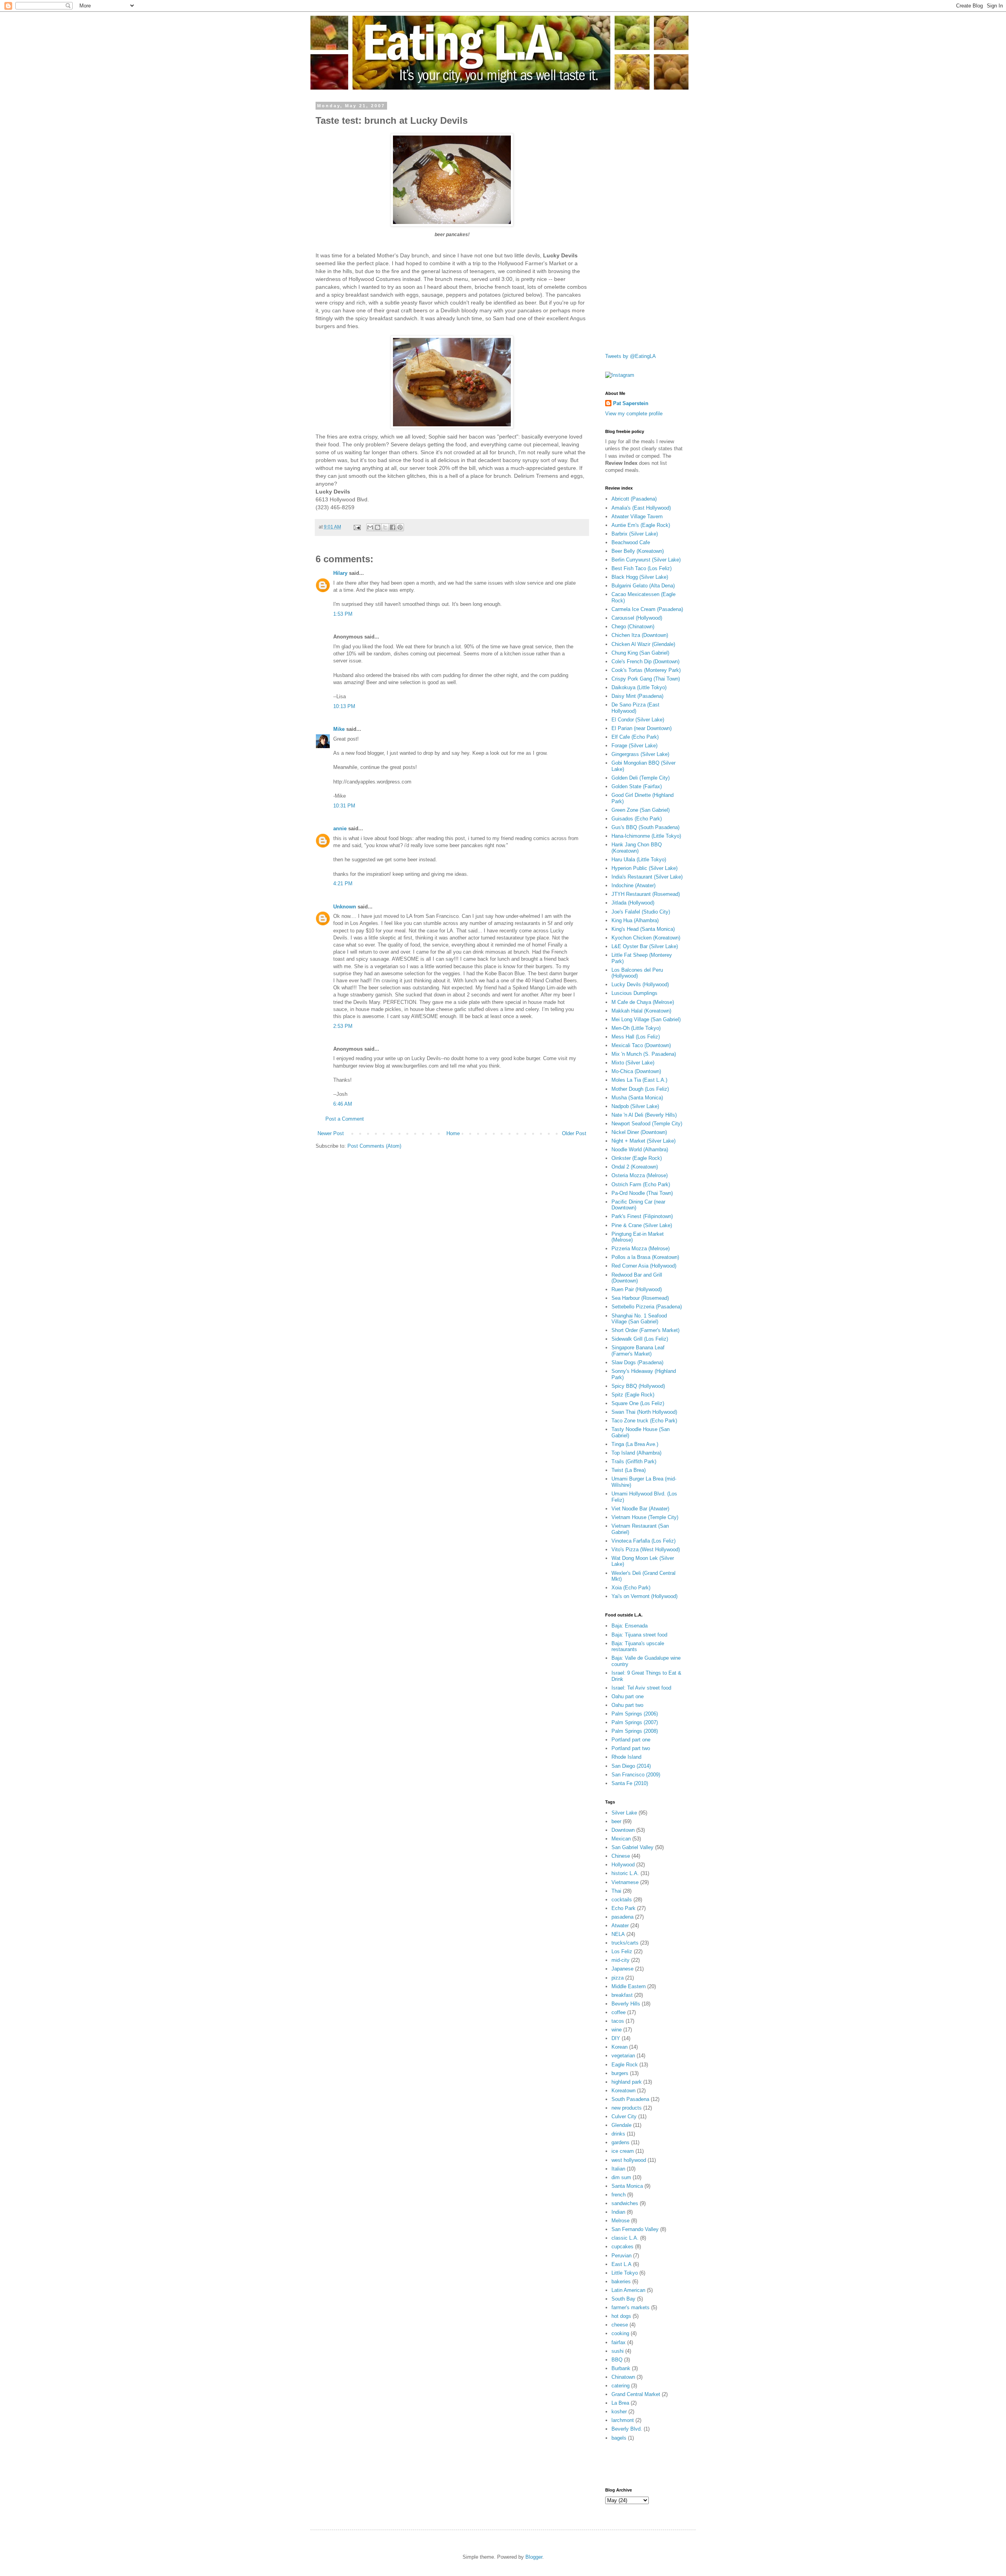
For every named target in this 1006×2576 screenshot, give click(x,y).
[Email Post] (357, 527)
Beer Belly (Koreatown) (638, 551)
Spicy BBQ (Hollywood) (638, 1386)
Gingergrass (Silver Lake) (640, 754)
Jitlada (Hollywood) (633, 903)
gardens (620, 2142)
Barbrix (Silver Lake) (635, 534)
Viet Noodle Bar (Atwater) (640, 1509)
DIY (616, 2038)
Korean (620, 2047)
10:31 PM (344, 806)
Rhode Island (626, 1757)
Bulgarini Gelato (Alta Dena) (643, 586)
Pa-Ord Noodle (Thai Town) (642, 1193)
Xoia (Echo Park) (631, 1588)
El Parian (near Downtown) (642, 728)
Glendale (621, 2125)
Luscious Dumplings (634, 993)
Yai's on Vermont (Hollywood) (644, 1596)
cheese (620, 2325)
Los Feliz (622, 1951)
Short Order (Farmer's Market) (645, 1330)
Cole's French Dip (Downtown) (645, 661)
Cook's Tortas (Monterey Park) (646, 670)
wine (617, 2030)
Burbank (621, 2368)
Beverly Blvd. (627, 2429)
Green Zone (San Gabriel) (641, 810)
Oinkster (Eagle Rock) (637, 1158)
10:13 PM (344, 706)
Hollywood (623, 1865)
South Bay (623, 2299)
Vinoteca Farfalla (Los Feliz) (643, 1541)
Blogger (534, 2557)
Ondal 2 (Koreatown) (635, 1167)
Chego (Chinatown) (633, 627)
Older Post (574, 1133)
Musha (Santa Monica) (637, 1098)
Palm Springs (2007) (635, 1722)
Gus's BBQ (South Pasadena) (645, 827)
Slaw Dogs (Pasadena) (637, 1362)
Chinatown (623, 2377)
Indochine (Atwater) (633, 885)
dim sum (621, 2177)
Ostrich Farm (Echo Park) (641, 1184)
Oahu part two (627, 1705)
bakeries (621, 2282)
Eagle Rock (625, 2065)
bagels (619, 2438)
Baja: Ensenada (630, 1626)
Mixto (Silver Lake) (633, 1063)
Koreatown (623, 2091)
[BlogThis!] (378, 527)
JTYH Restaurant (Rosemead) (646, 894)
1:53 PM (343, 614)
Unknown (345, 907)
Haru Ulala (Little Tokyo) (639, 860)
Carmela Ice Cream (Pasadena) (647, 609)
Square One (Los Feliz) (638, 1403)
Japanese (622, 1969)
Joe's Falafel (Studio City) (641, 912)
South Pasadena (630, 2099)
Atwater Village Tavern (637, 516)
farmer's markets (631, 2307)
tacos (618, 2021)
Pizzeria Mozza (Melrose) (641, 1249)
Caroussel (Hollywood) (637, 618)
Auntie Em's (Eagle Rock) (641, 525)
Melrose (620, 2221)
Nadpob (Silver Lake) (635, 1106)
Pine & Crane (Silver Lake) (642, 1225)
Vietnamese (625, 1882)
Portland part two (631, 1748)
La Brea (620, 2403)
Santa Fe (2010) (630, 1783)
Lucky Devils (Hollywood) (640, 984)
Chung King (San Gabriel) (640, 653)
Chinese (621, 1856)
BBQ (617, 2360)
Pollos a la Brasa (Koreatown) (645, 1257)
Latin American (628, 2290)
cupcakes (622, 2247)
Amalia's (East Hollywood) (641, 508)
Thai (616, 1891)
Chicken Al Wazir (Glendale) (643, 644)
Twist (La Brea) (629, 1470)
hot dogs (621, 2316)
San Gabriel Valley (632, 1847)
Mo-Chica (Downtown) (636, 1071)
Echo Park (623, 1908)
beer (616, 1821)
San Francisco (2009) (636, 1775)
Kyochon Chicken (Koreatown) (646, 938)
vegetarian (623, 2056)
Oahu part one (628, 1696)
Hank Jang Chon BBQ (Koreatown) (637, 848)
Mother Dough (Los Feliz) (640, 1089)
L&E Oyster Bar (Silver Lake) (645, 946)
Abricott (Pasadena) (634, 499)
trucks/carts (625, 1943)
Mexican (621, 1839)
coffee (619, 2012)
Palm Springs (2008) (635, 1731)
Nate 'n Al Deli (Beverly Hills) (644, 1115)
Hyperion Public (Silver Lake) (644, 868)
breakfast (622, 1995)
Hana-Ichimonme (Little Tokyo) (646, 836)
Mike (339, 729)
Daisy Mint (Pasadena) (637, 696)
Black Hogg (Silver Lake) (640, 577)
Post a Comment (345, 1119)
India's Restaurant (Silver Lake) (647, 877)
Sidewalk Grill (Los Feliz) (640, 1339)
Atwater (620, 1926)
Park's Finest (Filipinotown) (642, 1216)
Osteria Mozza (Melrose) (640, 1175)
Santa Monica (627, 2186)
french (619, 2195)
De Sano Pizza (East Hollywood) (635, 708)
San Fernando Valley (635, 2229)
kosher (619, 2412)
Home (453, 1133)
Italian (618, 2169)
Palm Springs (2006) (635, 1714)
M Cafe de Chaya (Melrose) (643, 1002)
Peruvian (621, 2256)
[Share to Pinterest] (400, 527)
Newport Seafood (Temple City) (647, 1124)
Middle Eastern (629, 1986)
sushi (618, 2351)
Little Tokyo (625, 2273)
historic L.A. (625, 1873)
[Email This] (370, 527)
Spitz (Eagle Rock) (633, 1395)
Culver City (624, 2116)
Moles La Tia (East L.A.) (639, 1080)
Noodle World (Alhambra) (640, 1149)
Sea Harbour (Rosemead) (640, 1298)
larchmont (623, 2420)
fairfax (619, 2342)
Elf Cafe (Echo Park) (635, 737)
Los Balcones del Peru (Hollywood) (637, 973)
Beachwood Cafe (631, 542)
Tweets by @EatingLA (631, 356)
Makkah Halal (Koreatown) (641, 1011)
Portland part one (631, 1740)
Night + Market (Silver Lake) (643, 1141)
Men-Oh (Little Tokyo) (636, 1028)
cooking (620, 2333)
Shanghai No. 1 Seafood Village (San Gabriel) (639, 1319)
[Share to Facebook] (393, 527)
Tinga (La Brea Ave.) (635, 1444)
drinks (618, 2134)
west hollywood (629, 2160)
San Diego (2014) (631, 1766)
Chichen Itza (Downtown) (640, 635)
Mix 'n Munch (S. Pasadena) (644, 1054)
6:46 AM (343, 1104)
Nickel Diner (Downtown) (639, 1132)
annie (340, 828)
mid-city (620, 1960)
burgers (620, 2073)
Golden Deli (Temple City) (641, 778)
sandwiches (625, 2203)
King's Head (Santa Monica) (643, 929)
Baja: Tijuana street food (639, 1635)
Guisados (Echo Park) (637, 819)
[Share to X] (385, 527)
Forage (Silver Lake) (634, 746)
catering (620, 2386)
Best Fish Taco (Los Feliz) (642, 568)
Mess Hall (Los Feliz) (636, 1037)
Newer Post (331, 1133)
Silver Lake (624, 1813)
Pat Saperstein (631, 403)
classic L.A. (625, 2238)
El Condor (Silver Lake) (638, 720)
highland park (627, 2082)
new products (627, 2108)
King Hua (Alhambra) (635, 920)
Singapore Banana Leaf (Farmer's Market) (638, 1351)
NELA (618, 1934)
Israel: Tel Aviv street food (641, 1688)
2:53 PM (343, 1026)
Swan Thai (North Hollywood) (644, 1412)
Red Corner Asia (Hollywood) (644, 1266)
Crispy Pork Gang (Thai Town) (646, 679)
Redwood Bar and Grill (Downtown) (637, 1278)
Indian (618, 2212)
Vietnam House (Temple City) (645, 1517)
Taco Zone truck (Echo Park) (644, 1421)
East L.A (621, 2264)
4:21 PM (343, 883)
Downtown (623, 1830)
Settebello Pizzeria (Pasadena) (647, 1307)
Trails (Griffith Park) (634, 1461)
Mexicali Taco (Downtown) (641, 1045)
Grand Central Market (636, 2394)
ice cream (623, 2151)
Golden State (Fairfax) (637, 786)
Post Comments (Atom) (374, 1146)
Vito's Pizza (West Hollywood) (646, 1549)
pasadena (622, 1917)
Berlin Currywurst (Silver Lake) (646, 560)
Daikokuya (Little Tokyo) (639, 687)
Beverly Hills (626, 2004)
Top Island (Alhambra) (636, 1453)
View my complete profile (634, 414)
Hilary (340, 573)
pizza (618, 1978)
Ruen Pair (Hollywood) (637, 1289)
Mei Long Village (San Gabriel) (646, 1019)
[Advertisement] (637, 221)
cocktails (622, 1900)
